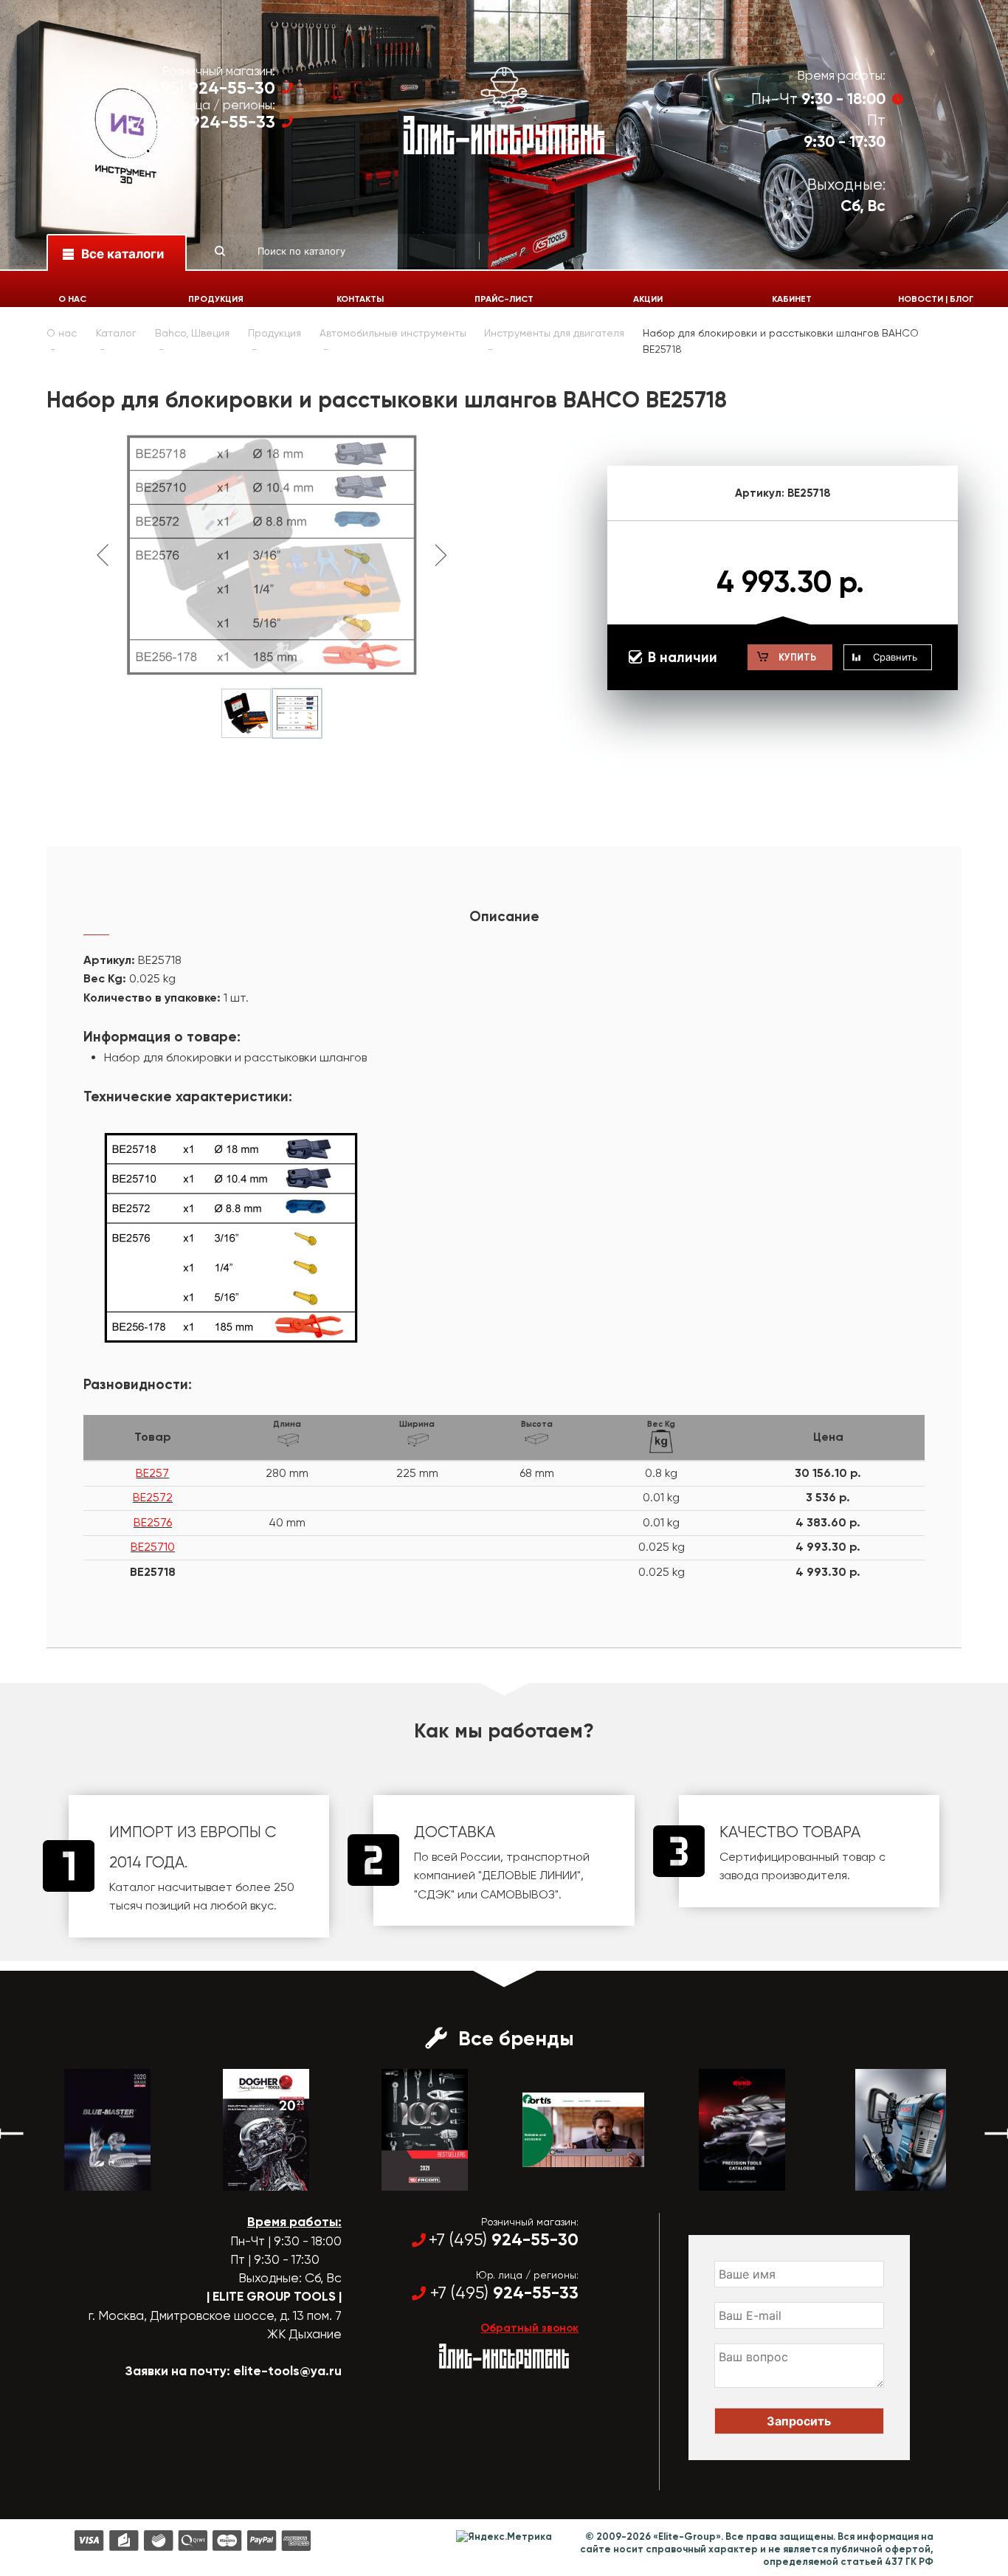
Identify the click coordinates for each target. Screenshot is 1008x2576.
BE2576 (153, 1522)
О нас (72, 299)
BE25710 (153, 1547)
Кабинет (792, 299)
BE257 (152, 1473)
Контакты (360, 299)
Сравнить (895, 657)
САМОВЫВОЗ (518, 1894)
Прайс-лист (504, 299)
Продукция (216, 299)
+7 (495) (200, 88)
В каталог (94, 2177)
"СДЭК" (434, 1894)
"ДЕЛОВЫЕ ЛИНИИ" (529, 1875)
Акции (648, 299)
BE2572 (153, 1497)
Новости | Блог (936, 299)
